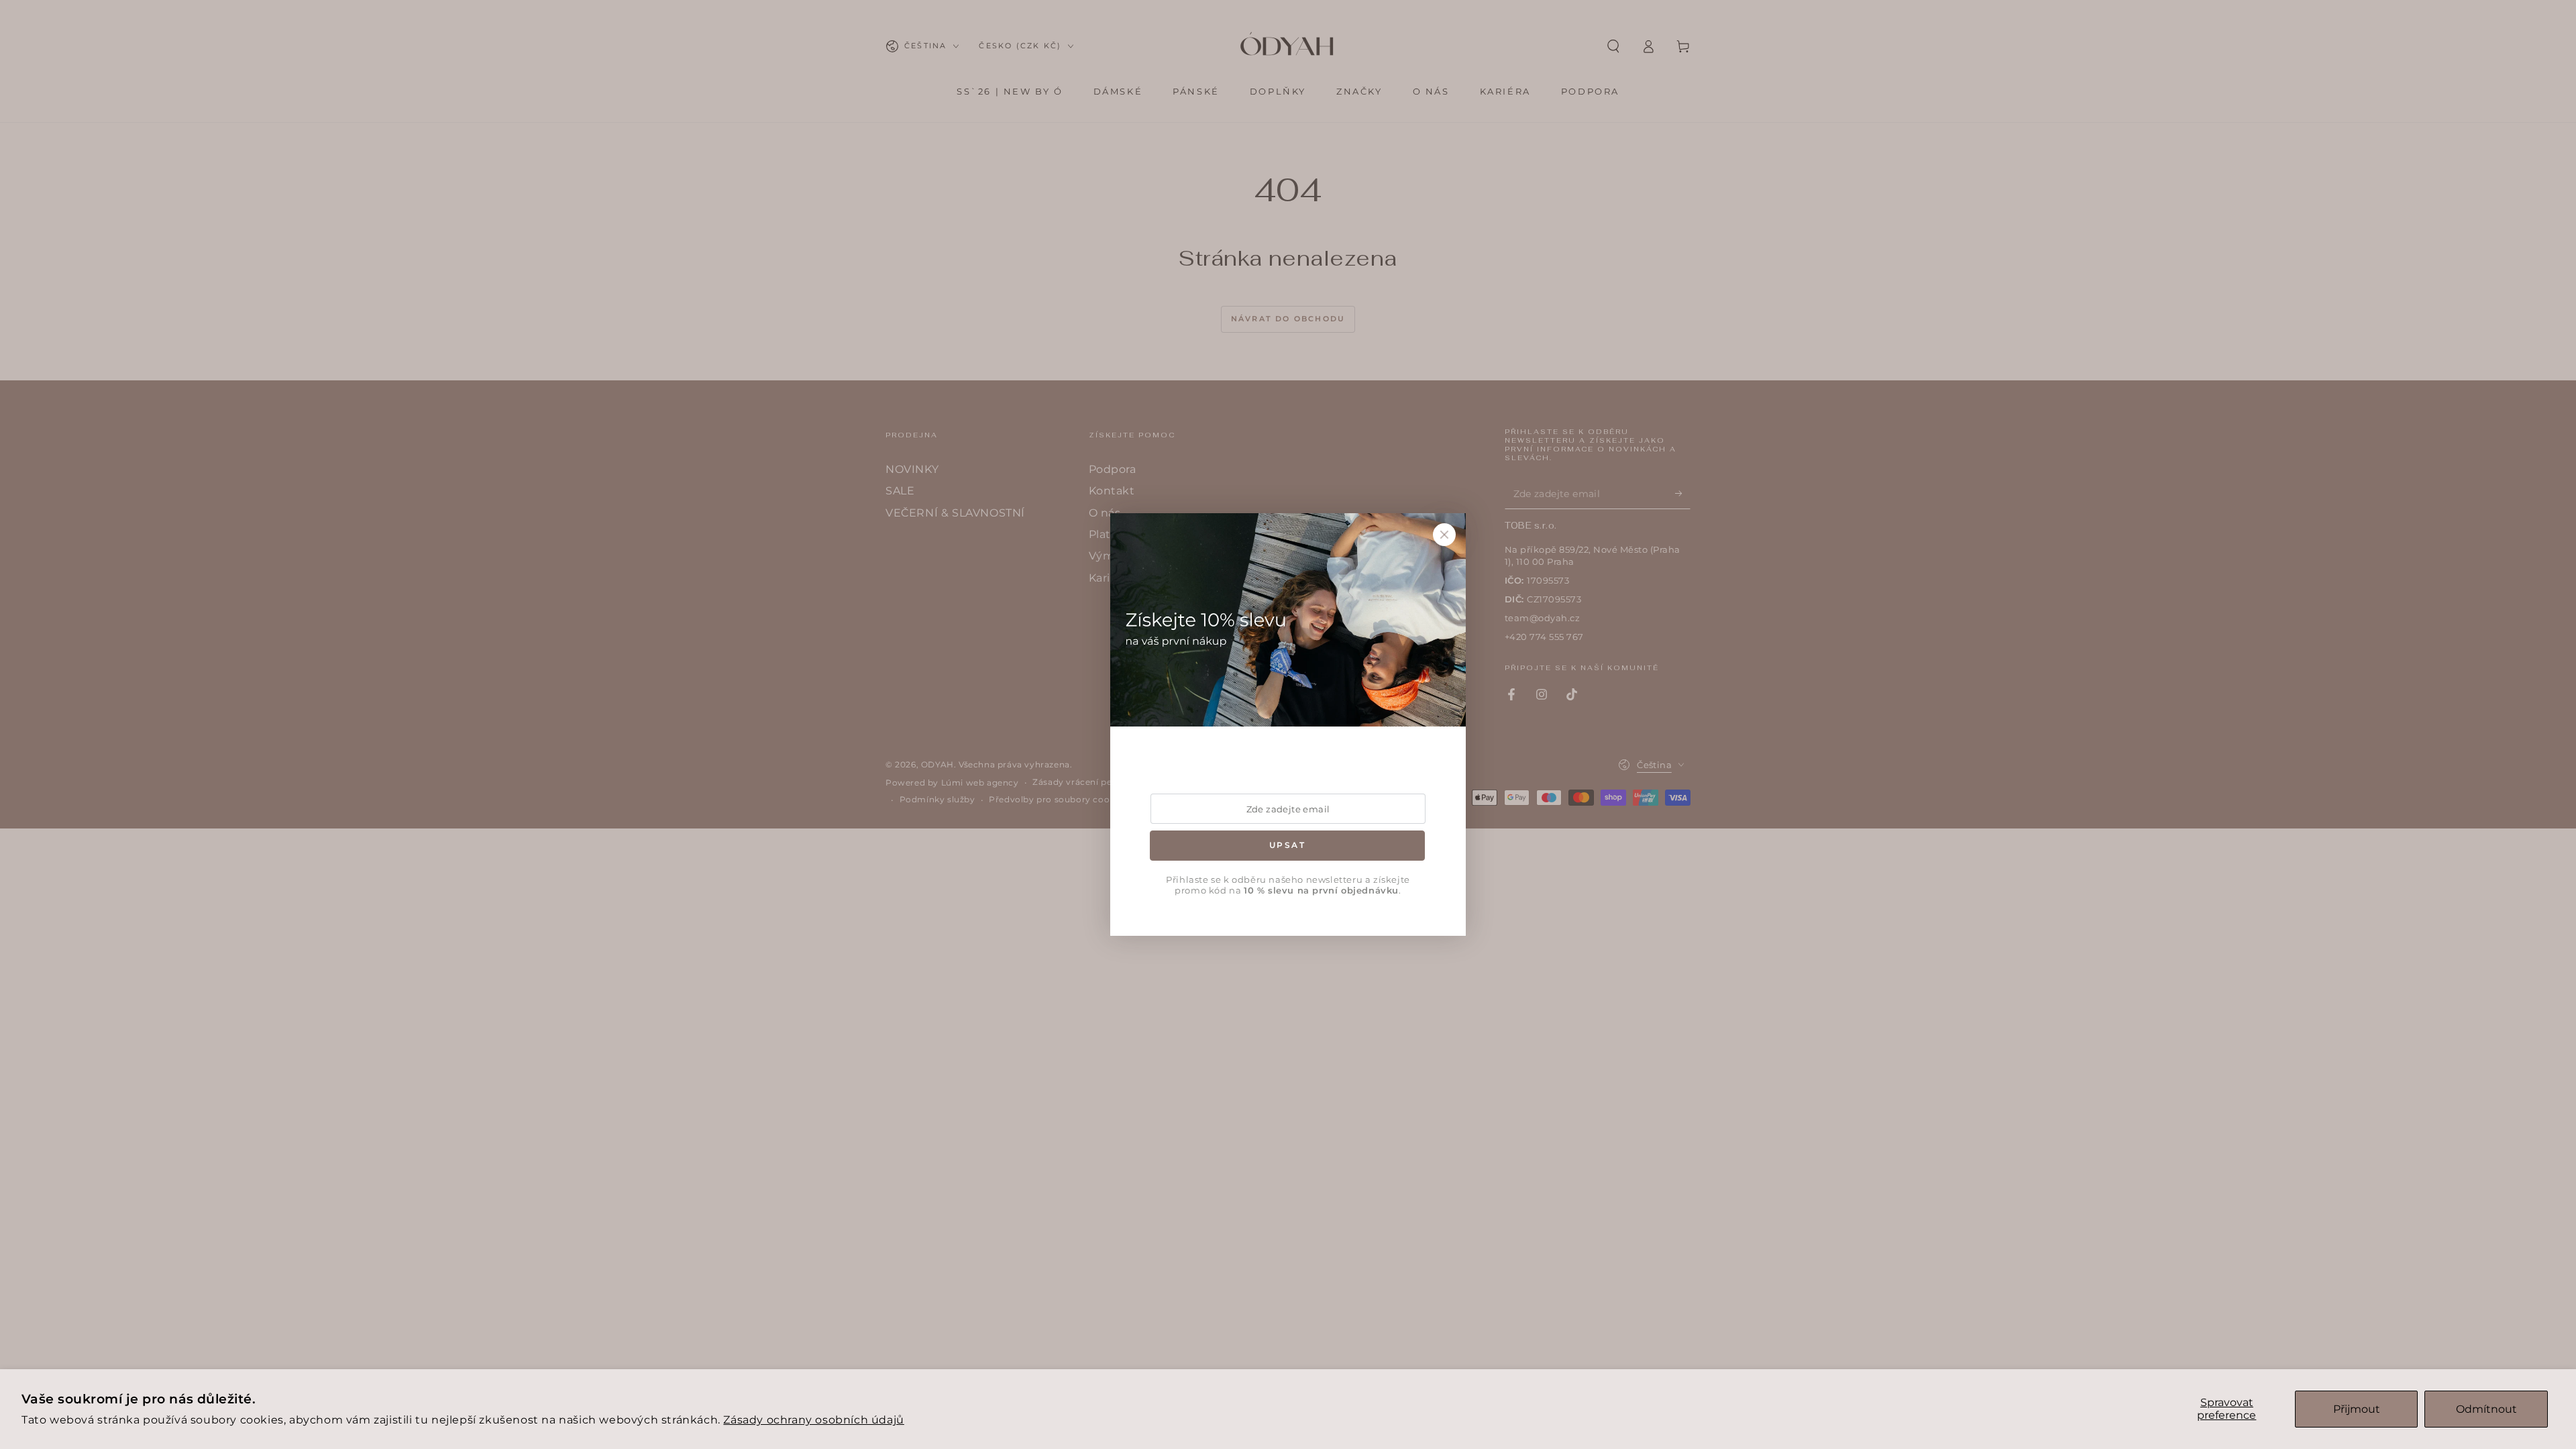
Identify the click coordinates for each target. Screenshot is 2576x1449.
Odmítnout (2486, 1409)
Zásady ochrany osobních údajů (813, 1420)
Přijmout (2357, 1409)
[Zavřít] (1444, 535)
